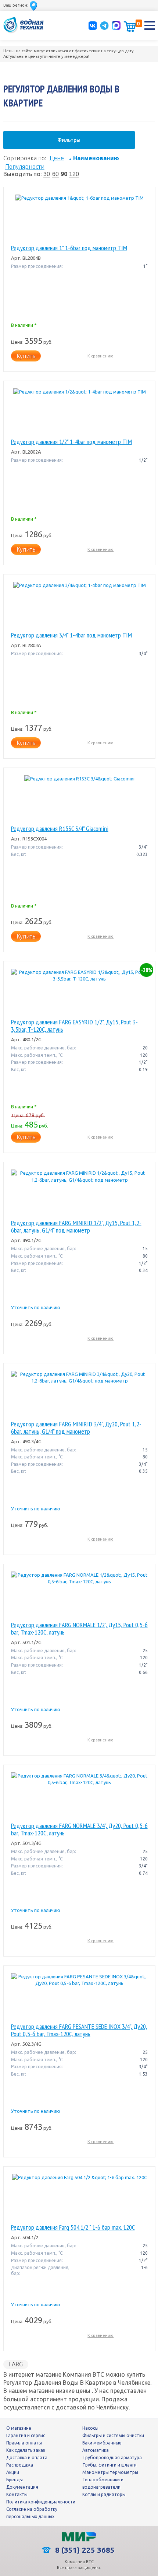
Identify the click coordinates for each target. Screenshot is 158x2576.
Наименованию (94, 158)
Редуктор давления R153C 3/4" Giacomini (60, 829)
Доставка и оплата (27, 2458)
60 (55, 174)
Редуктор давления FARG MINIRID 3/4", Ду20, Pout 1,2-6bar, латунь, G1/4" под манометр (76, 1428)
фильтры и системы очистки (113, 2435)
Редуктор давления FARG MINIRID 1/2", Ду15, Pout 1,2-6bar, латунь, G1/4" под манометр (76, 1227)
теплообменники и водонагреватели (103, 2483)
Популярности (25, 167)
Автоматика (96, 2450)
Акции (13, 2472)
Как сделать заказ (26, 2450)
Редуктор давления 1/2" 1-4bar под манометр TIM (71, 442)
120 (74, 174)
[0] (130, 27)
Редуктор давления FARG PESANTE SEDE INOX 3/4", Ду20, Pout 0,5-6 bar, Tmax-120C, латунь (79, 2030)
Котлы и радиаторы (104, 2494)
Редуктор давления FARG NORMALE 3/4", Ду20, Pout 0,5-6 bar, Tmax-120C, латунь (79, 1829)
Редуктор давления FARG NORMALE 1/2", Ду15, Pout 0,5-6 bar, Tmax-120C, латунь (79, 1629)
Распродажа (20, 2465)
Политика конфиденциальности (41, 2502)
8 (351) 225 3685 (84, 2550)
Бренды (15, 2480)
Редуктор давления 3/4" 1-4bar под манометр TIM (71, 635)
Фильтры (69, 140)
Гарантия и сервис (26, 2435)
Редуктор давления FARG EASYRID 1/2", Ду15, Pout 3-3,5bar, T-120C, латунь (74, 1026)
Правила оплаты (24, 2443)
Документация (22, 2487)
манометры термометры (110, 2472)
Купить (26, 356)
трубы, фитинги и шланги (109, 2465)
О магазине (19, 2428)
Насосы (90, 2428)
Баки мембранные (102, 2443)
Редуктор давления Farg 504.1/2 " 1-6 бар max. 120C (73, 2227)
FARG (16, 2364)
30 (47, 174)
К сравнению (100, 356)
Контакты (17, 2494)
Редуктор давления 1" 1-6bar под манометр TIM (69, 248)
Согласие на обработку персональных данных (32, 2513)
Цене (57, 158)
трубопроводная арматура (112, 2458)
